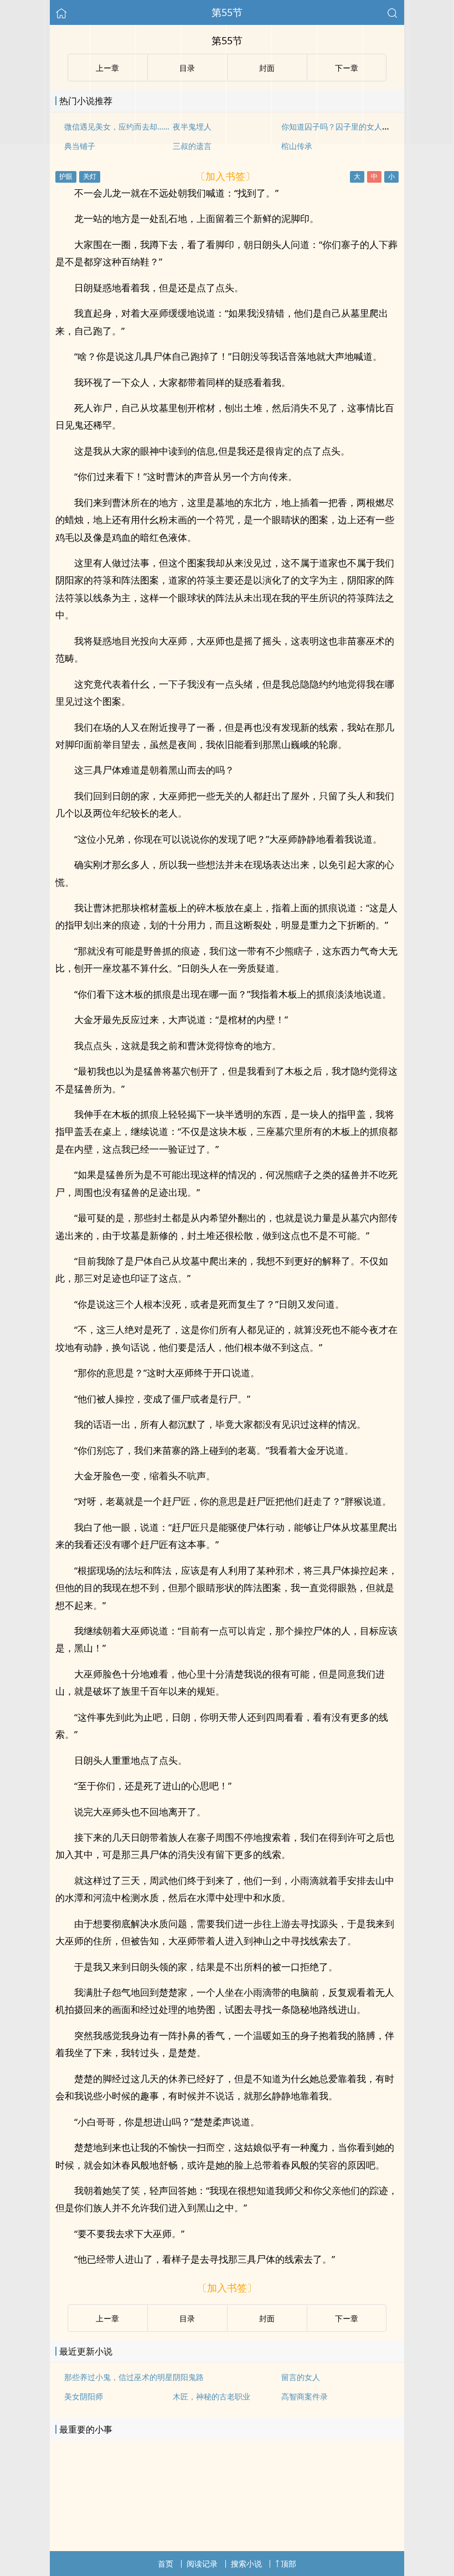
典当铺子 (80, 146)
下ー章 (347, 2318)
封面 (267, 2318)
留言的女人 (301, 2377)
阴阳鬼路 (188, 2377)
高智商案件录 (305, 2396)
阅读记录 (202, 2564)
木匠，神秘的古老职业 (211, 2396)
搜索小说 (246, 2564)
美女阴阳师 (84, 2396)
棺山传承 (297, 146)
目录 (187, 2318)
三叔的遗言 (192, 146)
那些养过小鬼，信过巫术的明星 (118, 2377)
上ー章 (107, 2318)
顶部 (288, 2564)
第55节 (227, 12)
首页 (166, 2564)
